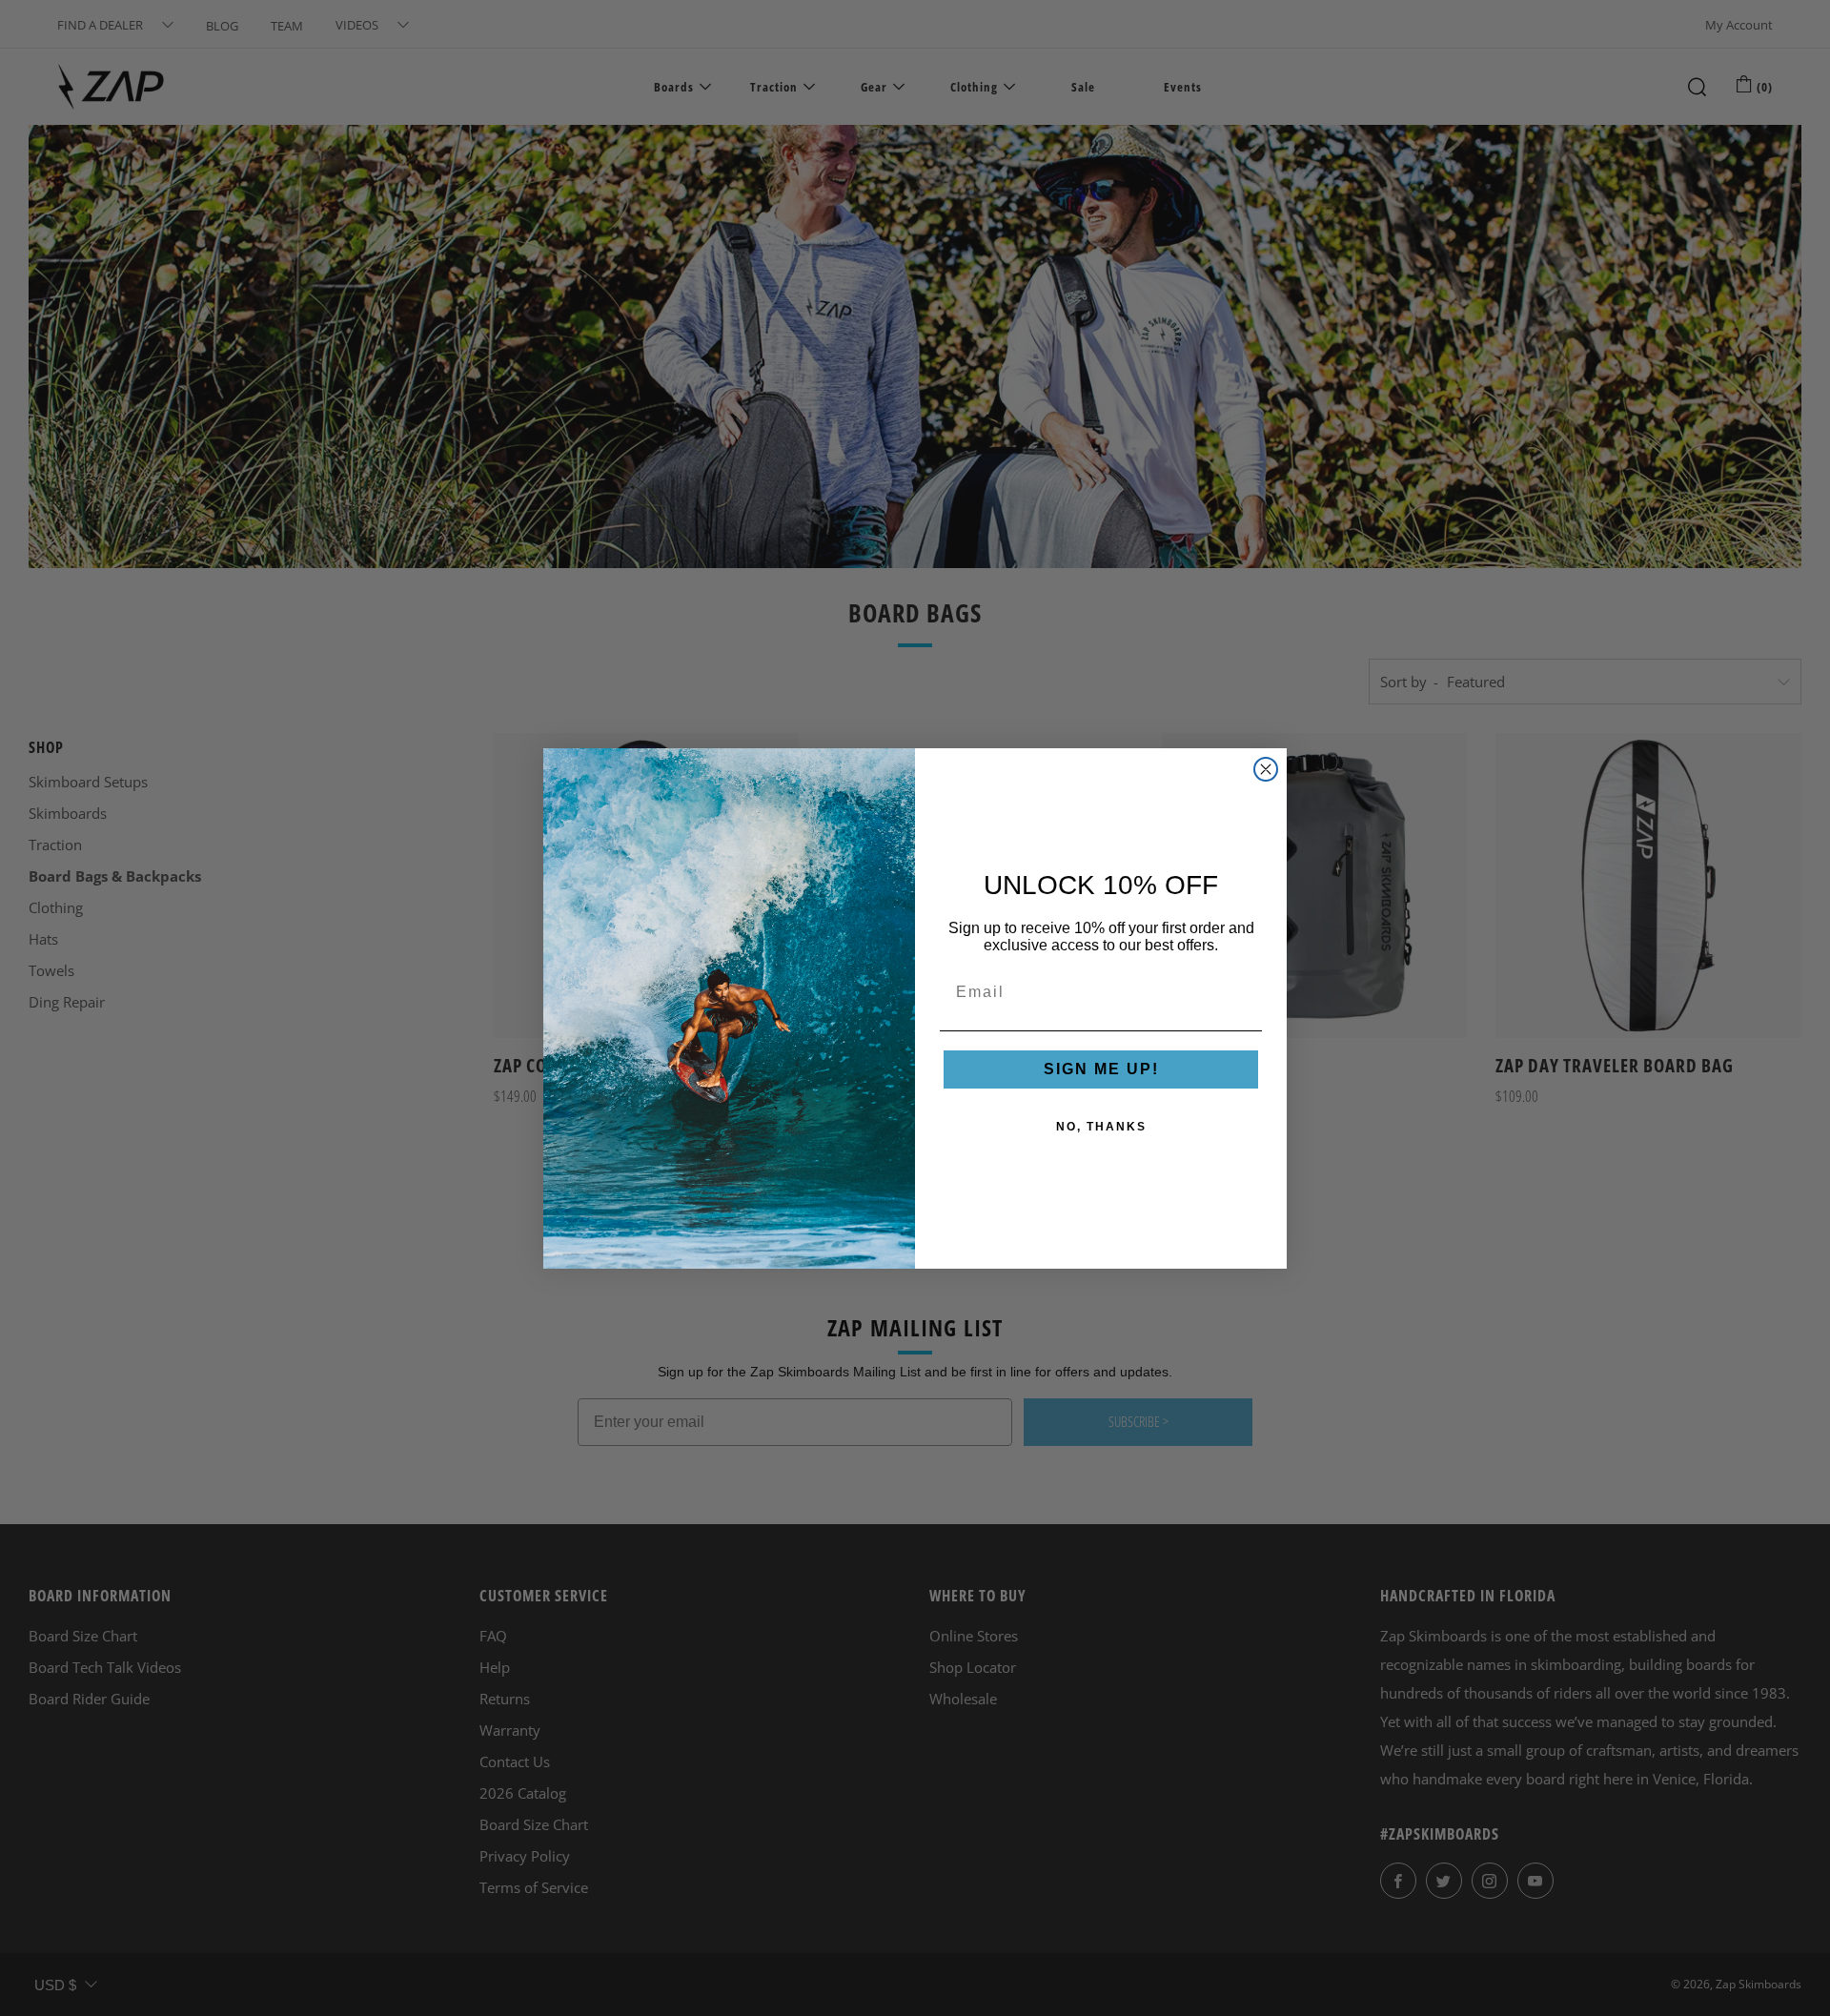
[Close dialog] (1266, 769)
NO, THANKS (1101, 1127)
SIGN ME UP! (1101, 1069)
